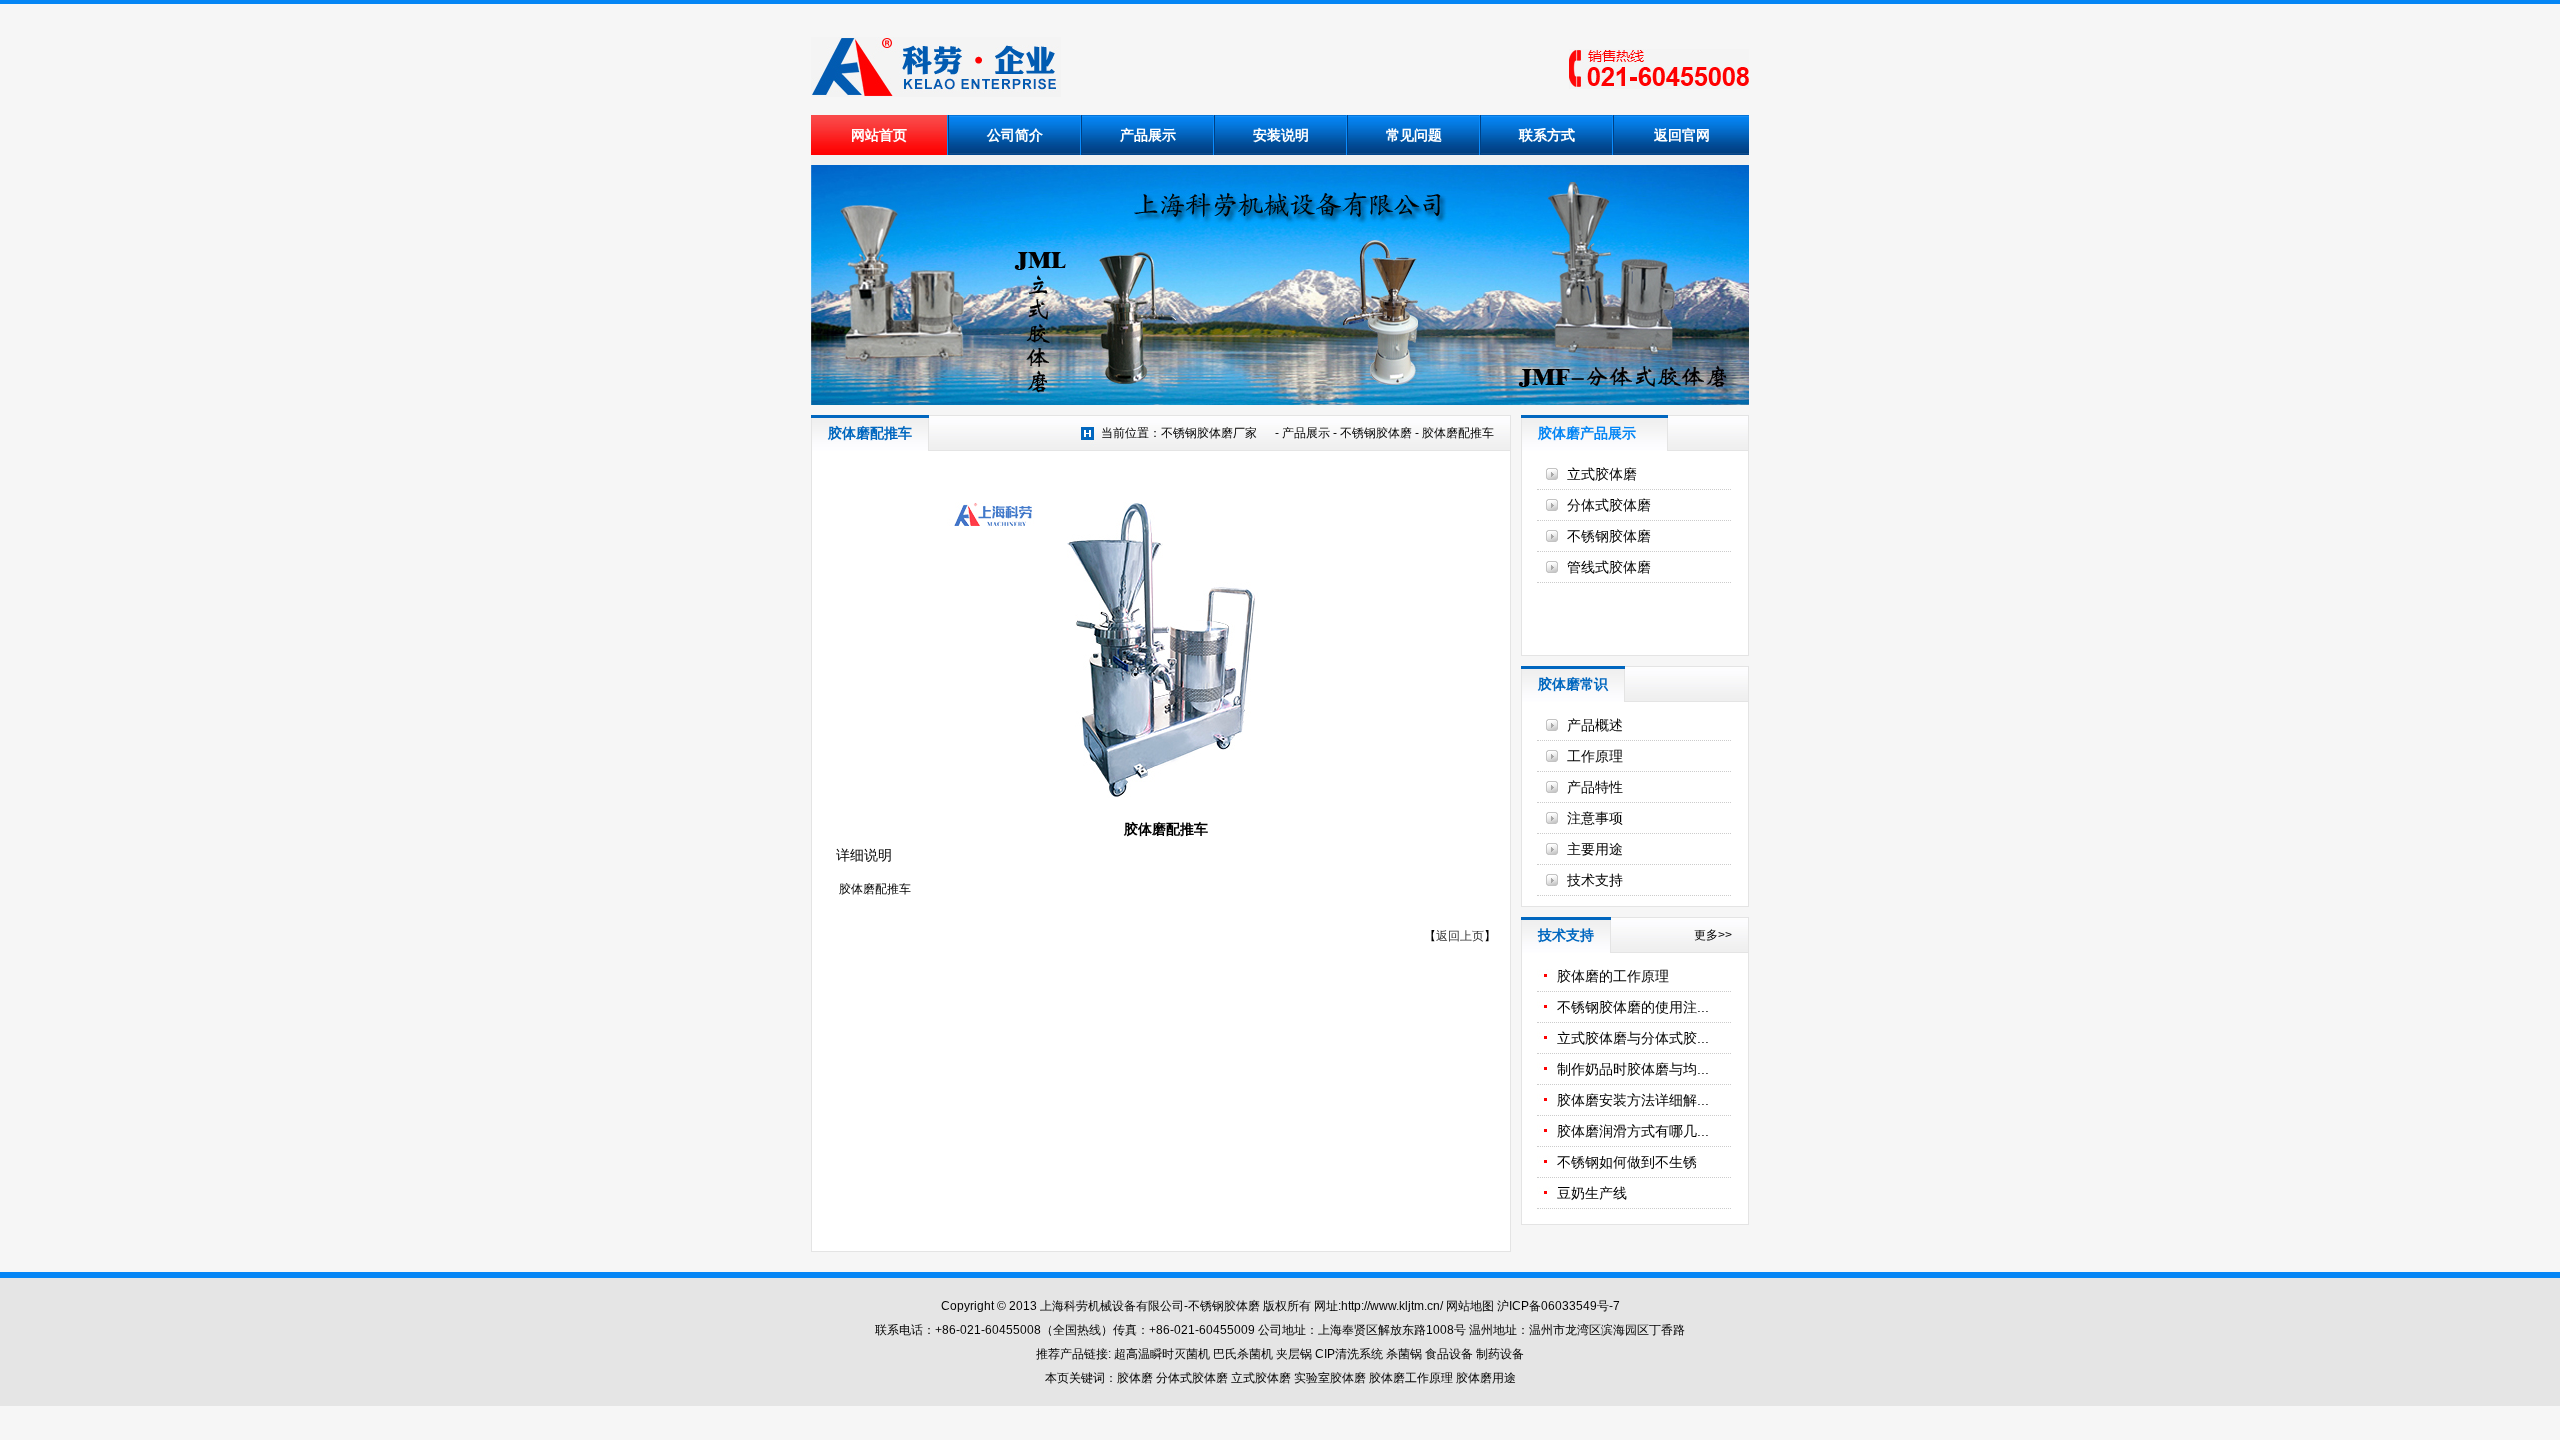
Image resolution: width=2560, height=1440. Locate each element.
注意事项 (1595, 818)
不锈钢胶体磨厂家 (1209, 433)
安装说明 (1281, 135)
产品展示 (1148, 135)
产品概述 (1595, 725)
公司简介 (1015, 135)
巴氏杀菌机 (1243, 1354)
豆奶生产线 (1592, 1193)
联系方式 (1547, 135)
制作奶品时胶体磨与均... (1633, 1069)
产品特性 (1595, 787)
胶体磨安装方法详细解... (1633, 1100)
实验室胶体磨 (1330, 1378)
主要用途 (1595, 849)
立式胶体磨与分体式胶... (1633, 1038)
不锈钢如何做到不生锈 (1627, 1162)
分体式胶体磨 (1609, 505)
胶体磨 (1135, 1378)
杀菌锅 (1404, 1354)
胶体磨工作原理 (1411, 1378)
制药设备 (1500, 1354)
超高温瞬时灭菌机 (1162, 1354)
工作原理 (1595, 756)
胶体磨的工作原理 (1613, 976)
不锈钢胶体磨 (1376, 433)
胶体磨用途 (1486, 1378)
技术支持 (1595, 880)
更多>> (1713, 935)
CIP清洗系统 (1350, 1354)
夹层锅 (1294, 1354)
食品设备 (1449, 1354)
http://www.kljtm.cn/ (1392, 1306)
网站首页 (879, 135)
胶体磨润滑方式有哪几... (1633, 1131)
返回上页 (1460, 936)
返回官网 (1682, 135)
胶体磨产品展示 (1587, 433)
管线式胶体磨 (1609, 567)
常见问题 (1414, 135)
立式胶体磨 (1602, 474)
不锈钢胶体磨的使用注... (1633, 1007)
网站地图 (1470, 1306)
